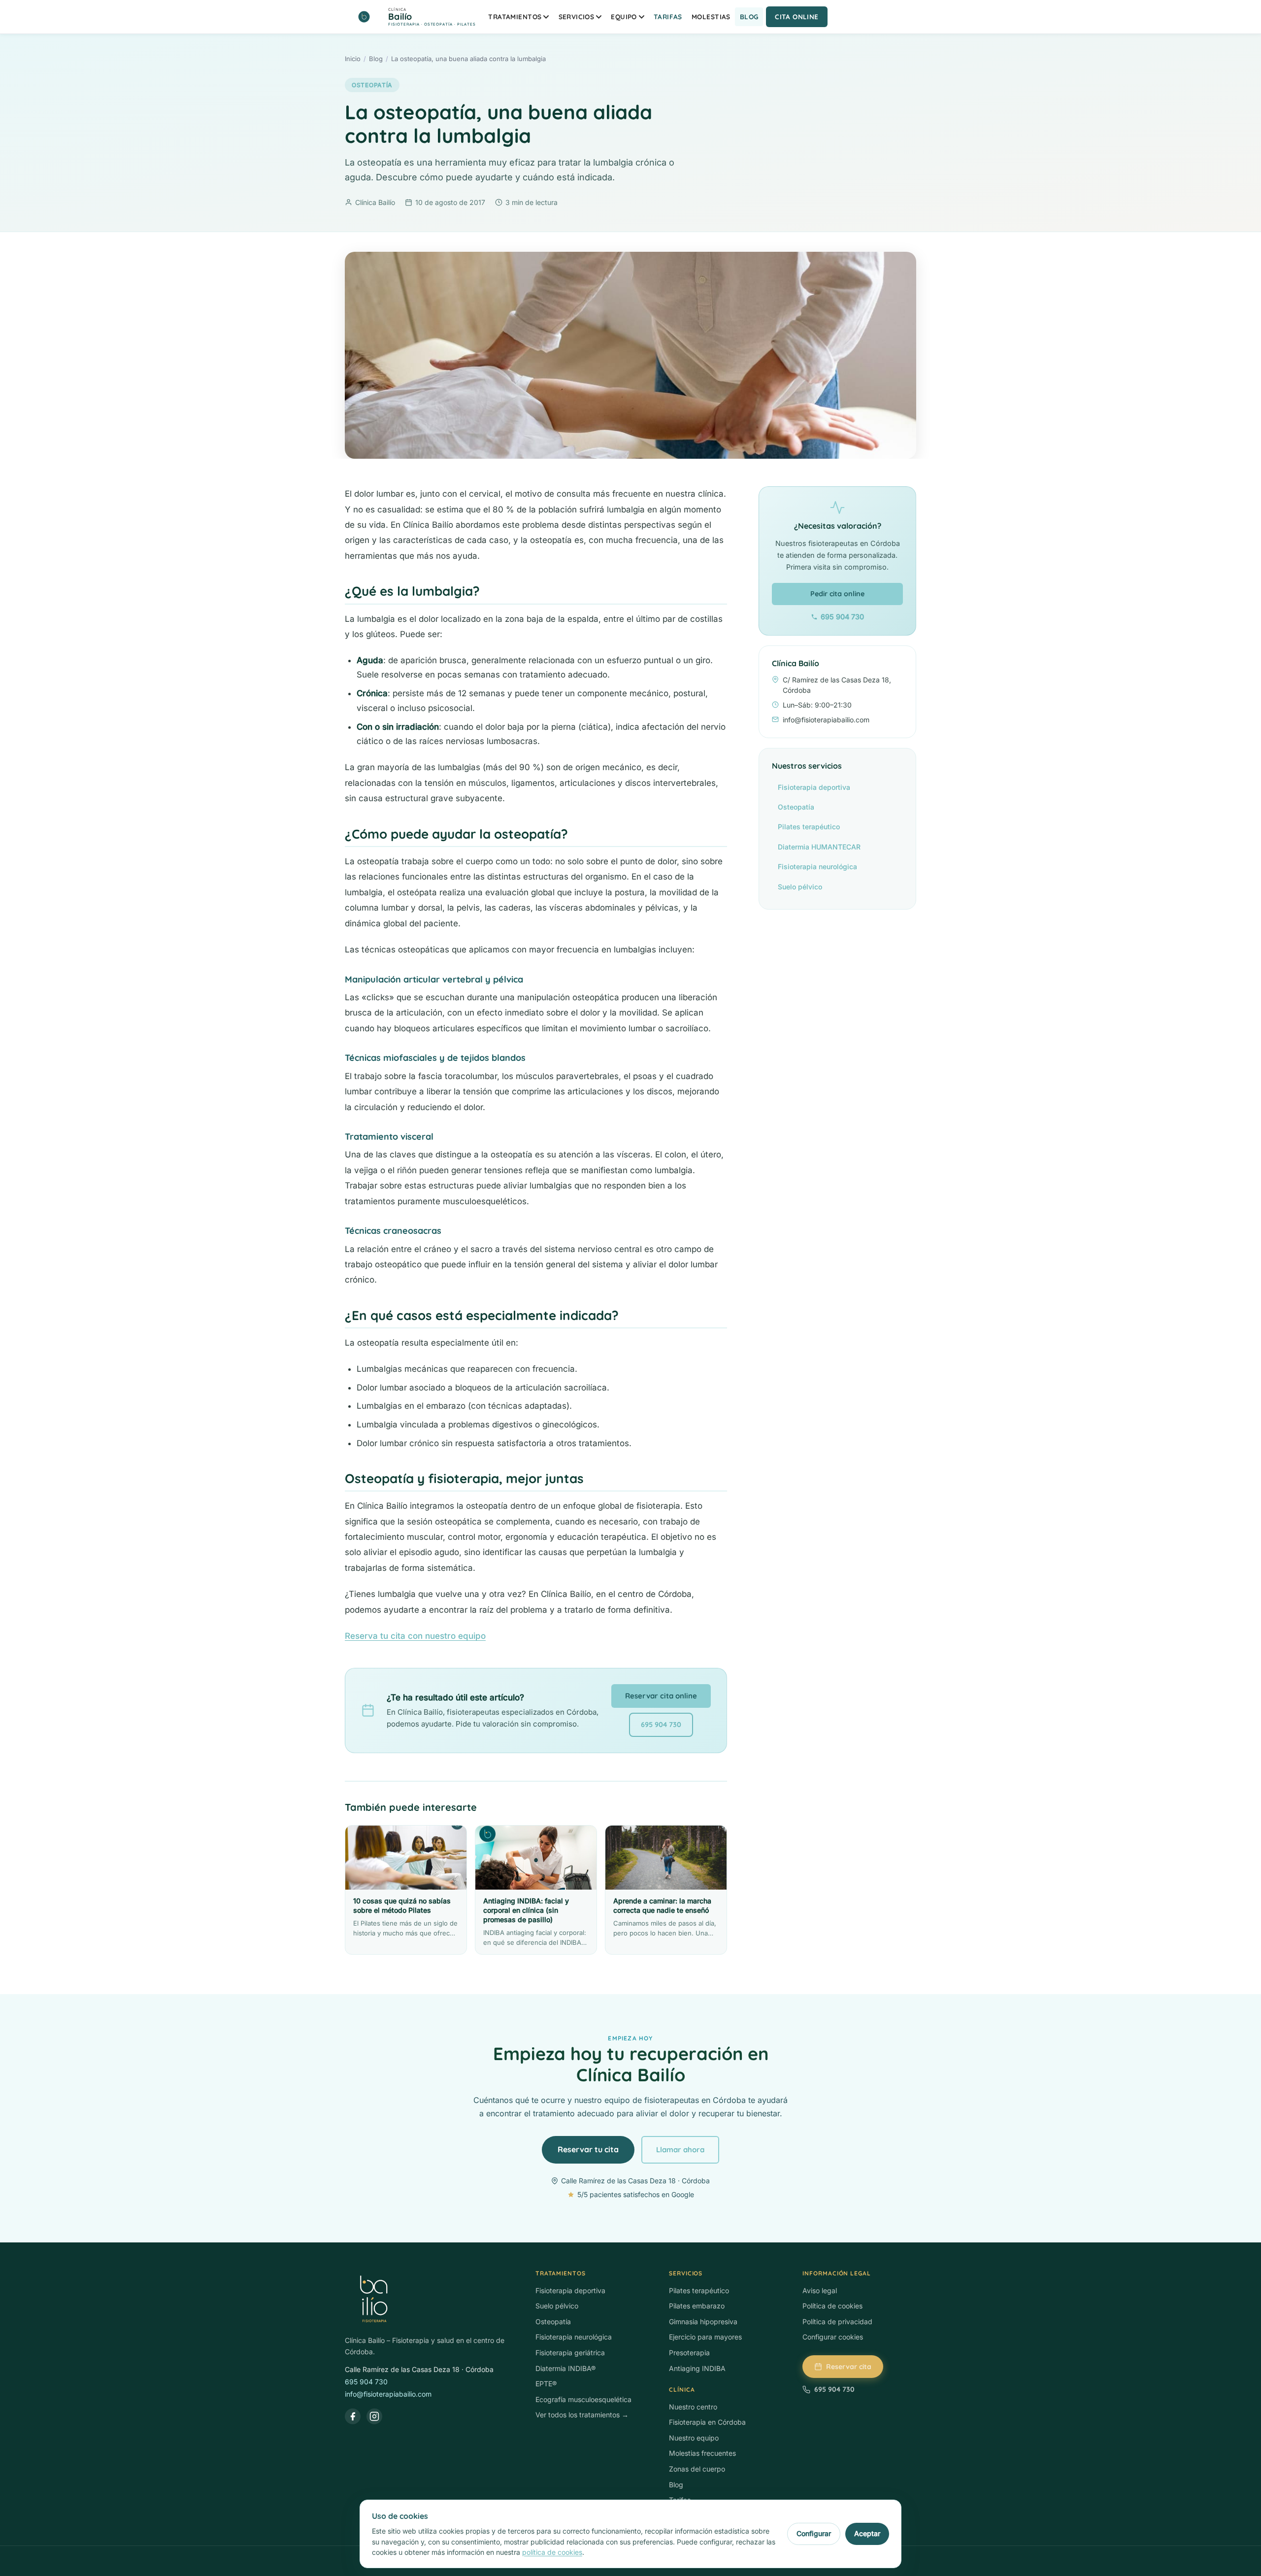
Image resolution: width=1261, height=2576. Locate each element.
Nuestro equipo (694, 2438)
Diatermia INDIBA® (565, 2368)
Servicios (577, 17)
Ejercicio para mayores (705, 2337)
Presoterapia (689, 2353)
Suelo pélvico (800, 887)
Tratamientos (515, 17)
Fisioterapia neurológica (817, 866)
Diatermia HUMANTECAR (819, 847)
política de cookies (552, 2552)
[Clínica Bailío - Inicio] (430, 2300)
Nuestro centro (693, 2407)
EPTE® (546, 2384)
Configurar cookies (833, 2337)
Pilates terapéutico (809, 827)
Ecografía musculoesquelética (583, 2399)
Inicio (353, 59)
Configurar (814, 2533)
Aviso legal (820, 2290)
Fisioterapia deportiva (814, 787)
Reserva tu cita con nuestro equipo (415, 1636)
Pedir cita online (837, 594)
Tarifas (668, 17)
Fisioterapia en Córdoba (707, 2422)
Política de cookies (832, 2306)
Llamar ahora (680, 2150)
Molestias (711, 17)
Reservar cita (849, 2367)
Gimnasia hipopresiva (703, 2322)
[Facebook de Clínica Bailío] (353, 2416)
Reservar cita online (661, 1696)
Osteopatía (372, 85)
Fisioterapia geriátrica (570, 2353)
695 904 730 (661, 1725)
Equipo (624, 17)
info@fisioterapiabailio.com (388, 2394)
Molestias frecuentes (702, 2453)
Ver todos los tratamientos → (582, 2415)
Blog (749, 17)
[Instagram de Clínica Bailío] (374, 2416)
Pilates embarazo (697, 2306)
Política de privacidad (837, 2322)
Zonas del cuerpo (697, 2469)
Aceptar (867, 2533)
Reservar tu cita (588, 2149)
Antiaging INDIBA (697, 2368)
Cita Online (797, 17)
